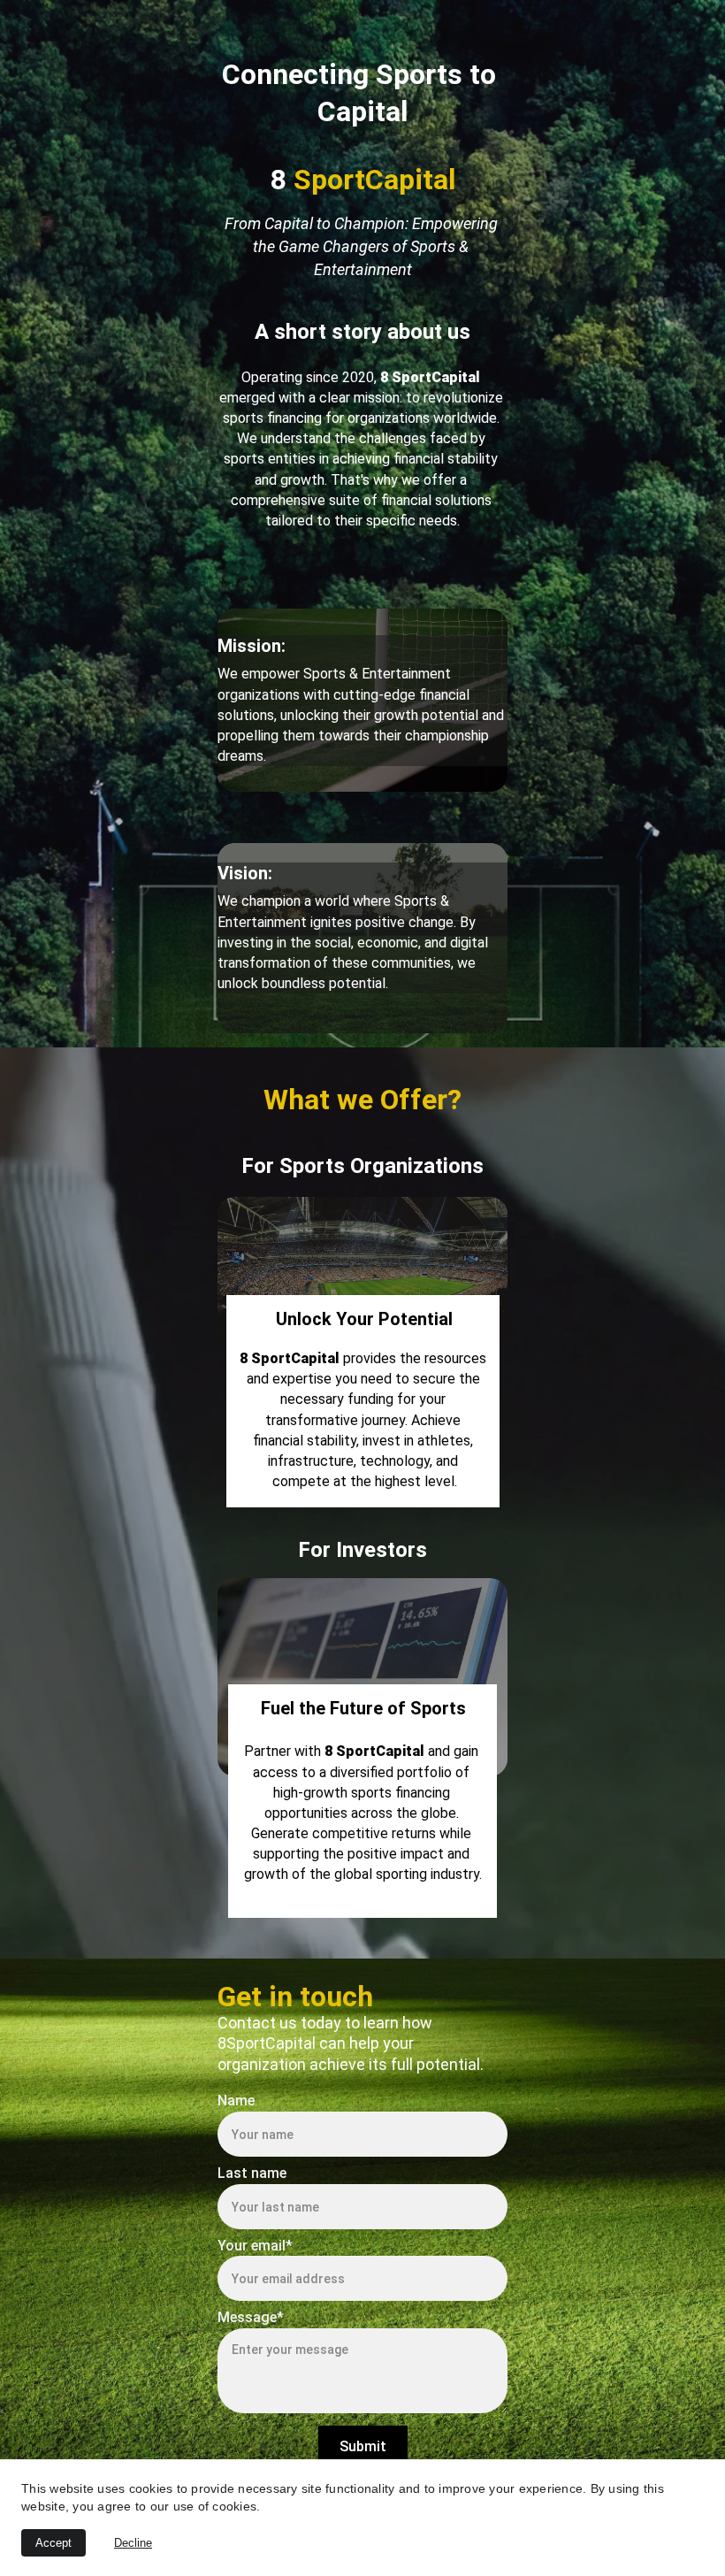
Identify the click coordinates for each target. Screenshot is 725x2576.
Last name (252, 2173)
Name (236, 2101)
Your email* (255, 2246)
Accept (53, 2543)
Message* (251, 2317)
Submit (363, 2446)
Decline (133, 2543)
